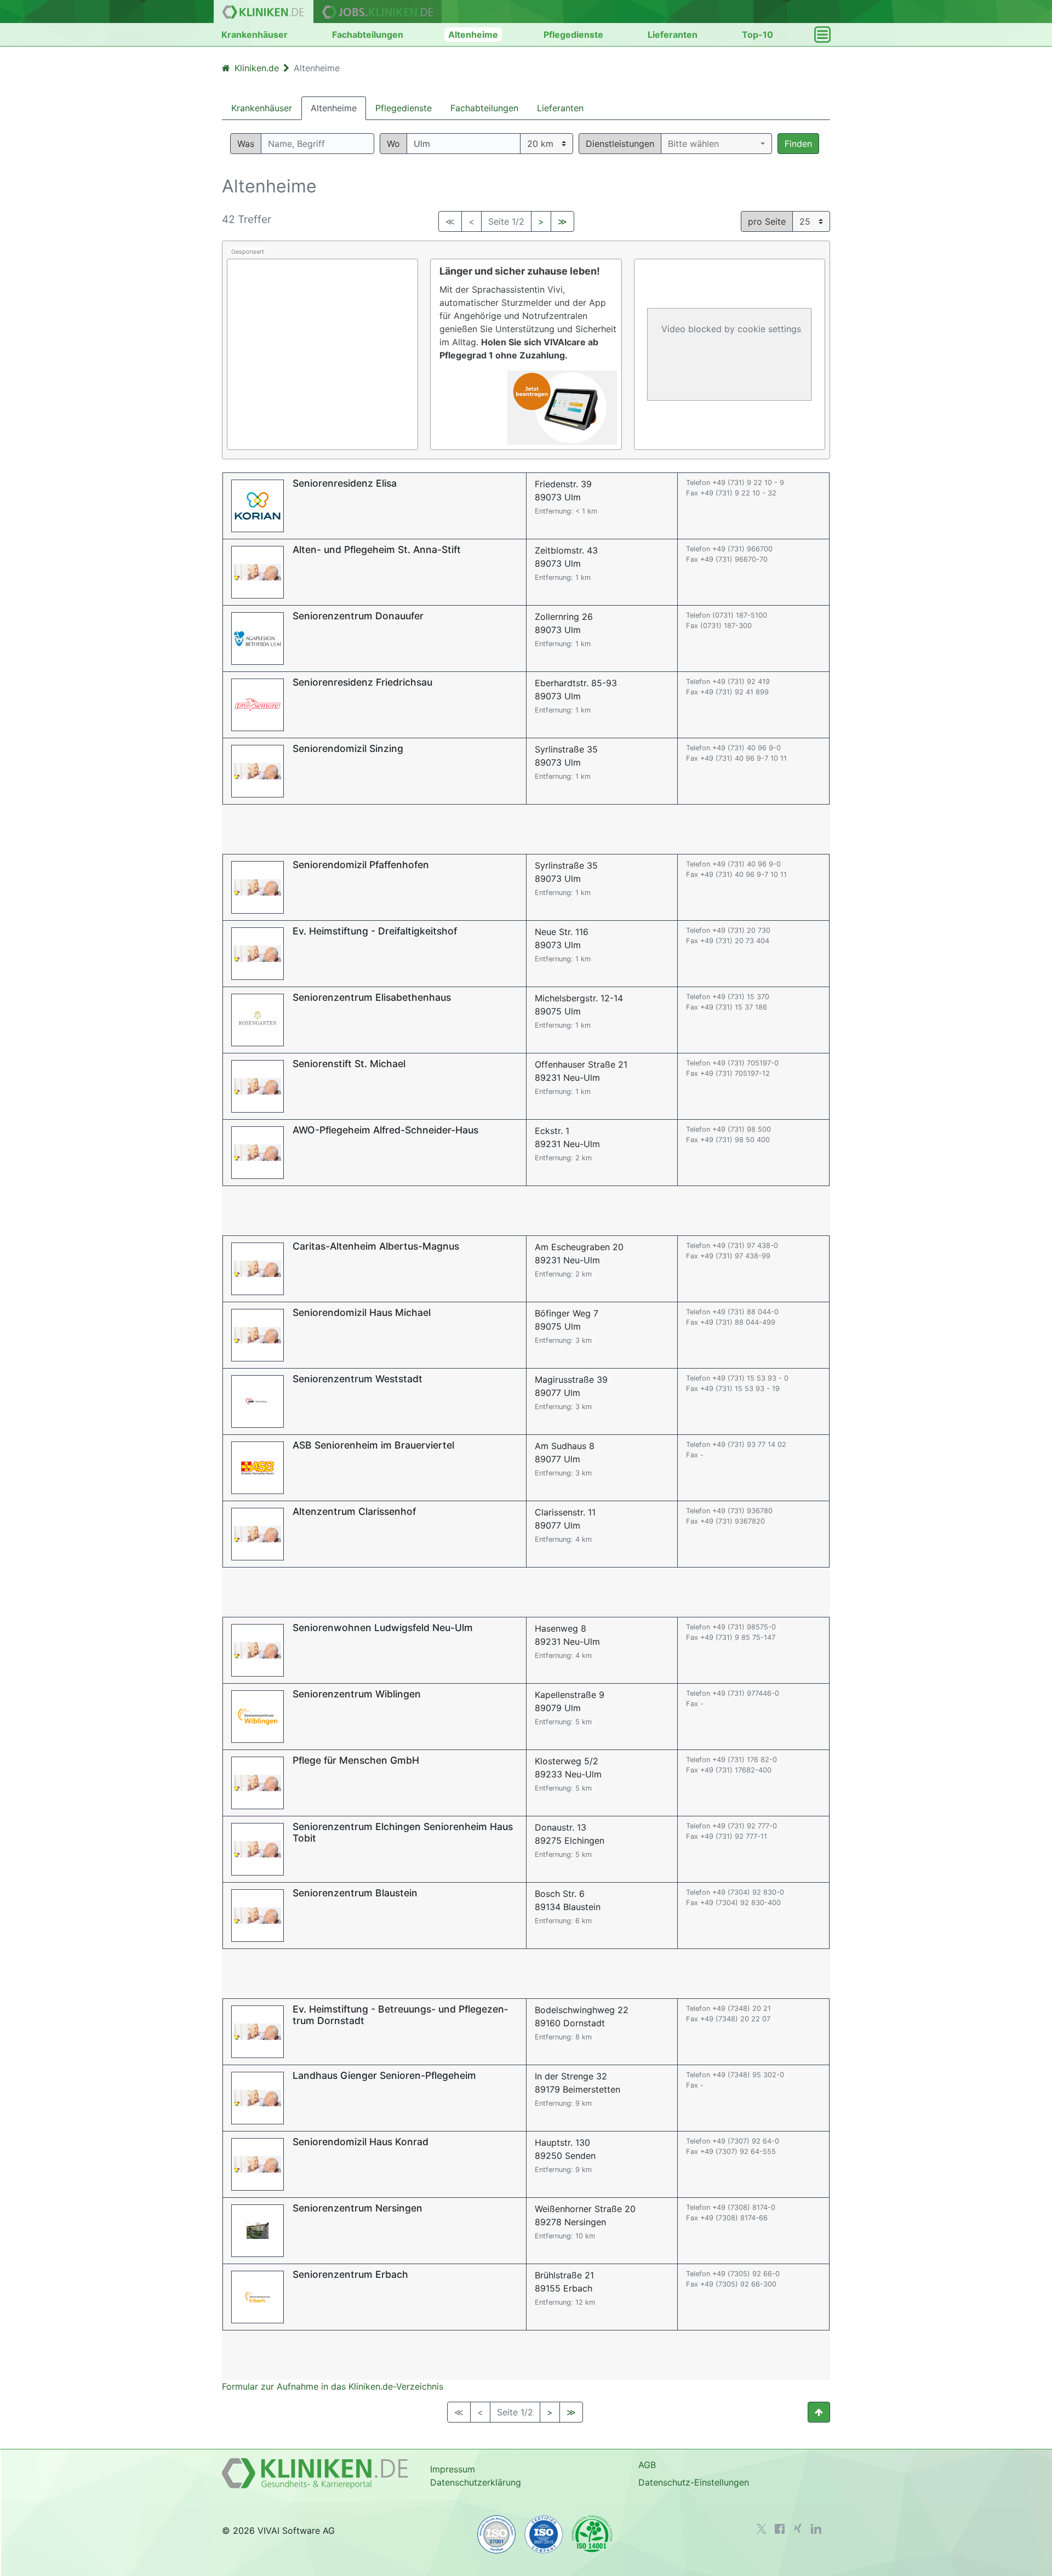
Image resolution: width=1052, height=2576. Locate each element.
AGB (647, 2465)
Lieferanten (673, 35)
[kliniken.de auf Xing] (798, 2528)
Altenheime (473, 35)
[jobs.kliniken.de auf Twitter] (762, 2529)
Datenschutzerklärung (476, 2482)
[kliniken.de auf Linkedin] (816, 2529)
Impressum (453, 2469)
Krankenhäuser (255, 35)
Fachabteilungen (368, 35)
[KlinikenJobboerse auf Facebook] (780, 2529)
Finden (798, 144)
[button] (716, 144)
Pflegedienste (573, 35)
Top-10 (757, 35)
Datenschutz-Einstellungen (694, 2482)
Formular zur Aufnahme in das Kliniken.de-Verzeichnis (333, 2386)
